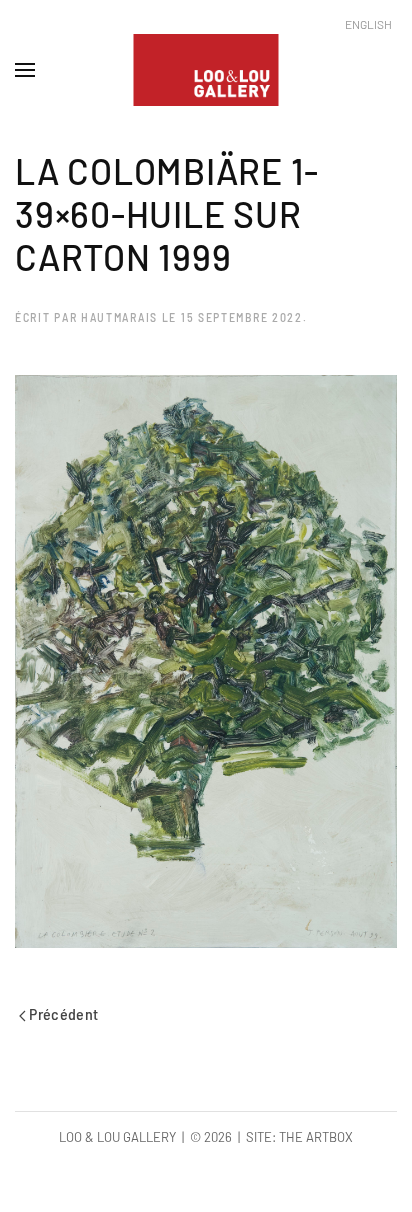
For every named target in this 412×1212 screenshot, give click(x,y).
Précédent (62, 1013)
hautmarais (119, 317)
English (368, 24)
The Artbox (316, 1137)
